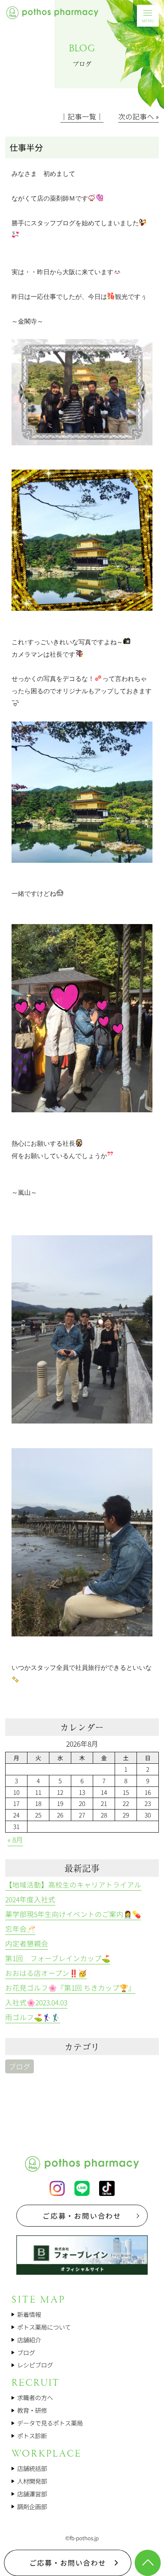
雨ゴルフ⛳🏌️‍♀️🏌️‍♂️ (33, 2017)
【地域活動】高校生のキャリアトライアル (73, 1885)
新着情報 (29, 2314)
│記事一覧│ (82, 116)
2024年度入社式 (30, 1899)
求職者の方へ (35, 2397)
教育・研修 (32, 2410)
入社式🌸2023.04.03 (36, 2002)
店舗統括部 (32, 2468)
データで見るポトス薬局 (50, 2423)
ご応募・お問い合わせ (82, 2216)
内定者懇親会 (27, 1943)
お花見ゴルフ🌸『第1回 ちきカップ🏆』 (70, 1988)
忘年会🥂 (20, 1929)
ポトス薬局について (44, 2327)
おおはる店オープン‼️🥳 (46, 1973)
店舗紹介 (29, 2340)
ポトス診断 (32, 2436)
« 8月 (15, 1840)
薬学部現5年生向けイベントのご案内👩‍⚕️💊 (73, 1914)
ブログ (20, 2066)
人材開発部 (32, 2481)
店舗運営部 (32, 2494)
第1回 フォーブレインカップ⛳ (58, 1958)
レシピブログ (35, 2365)
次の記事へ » (139, 116)
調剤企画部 (32, 2506)
